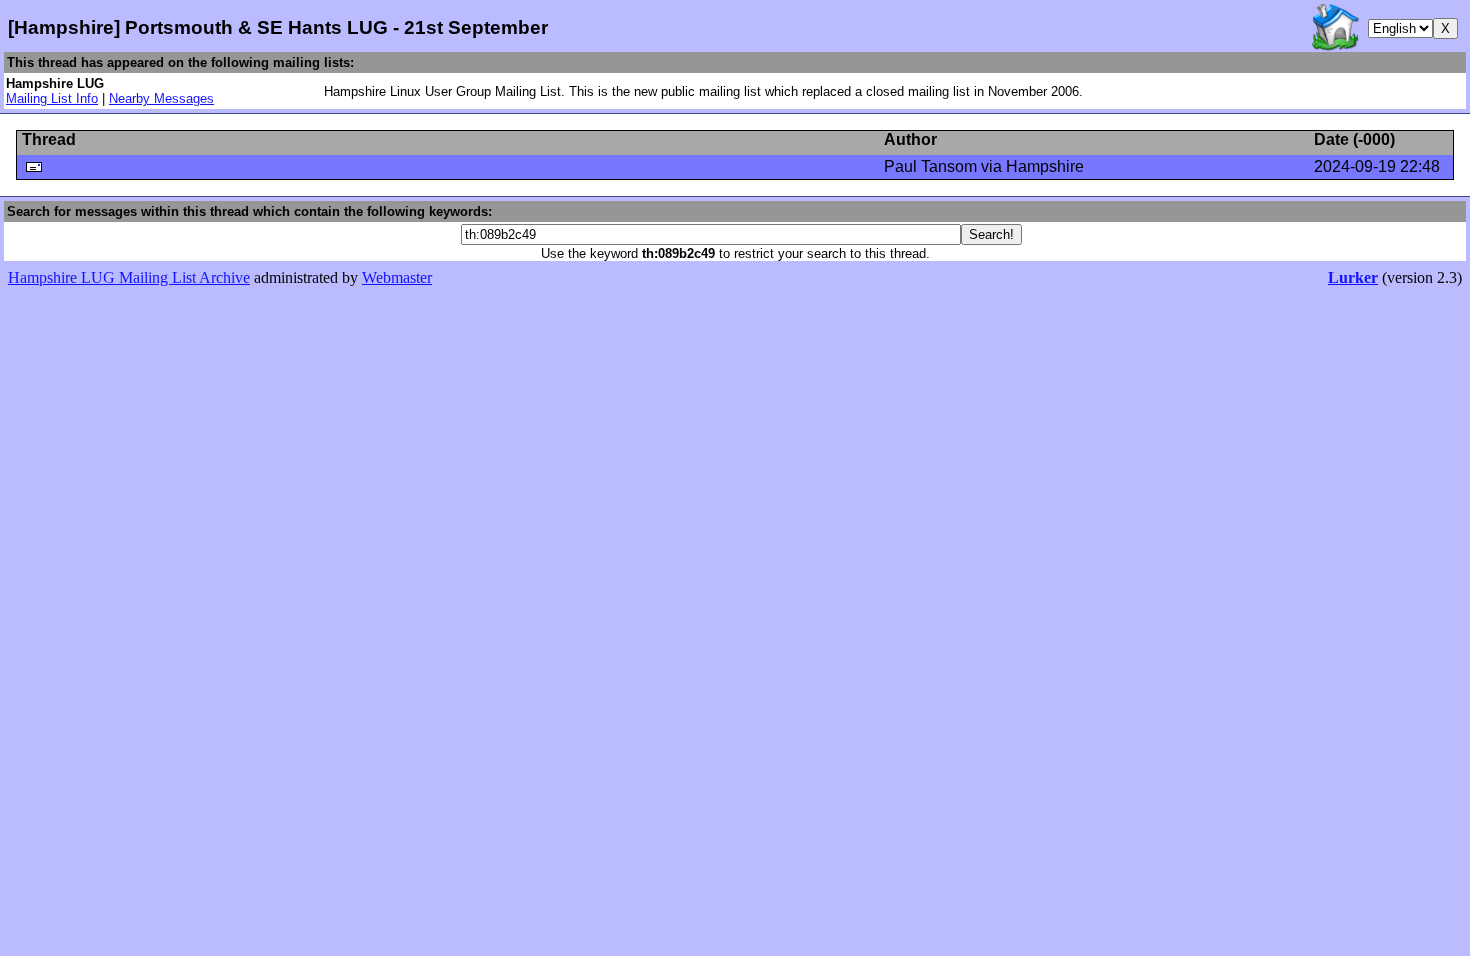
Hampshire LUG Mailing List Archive (129, 277)
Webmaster (397, 277)
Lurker (1353, 277)
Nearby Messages (161, 98)
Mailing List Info (52, 98)
